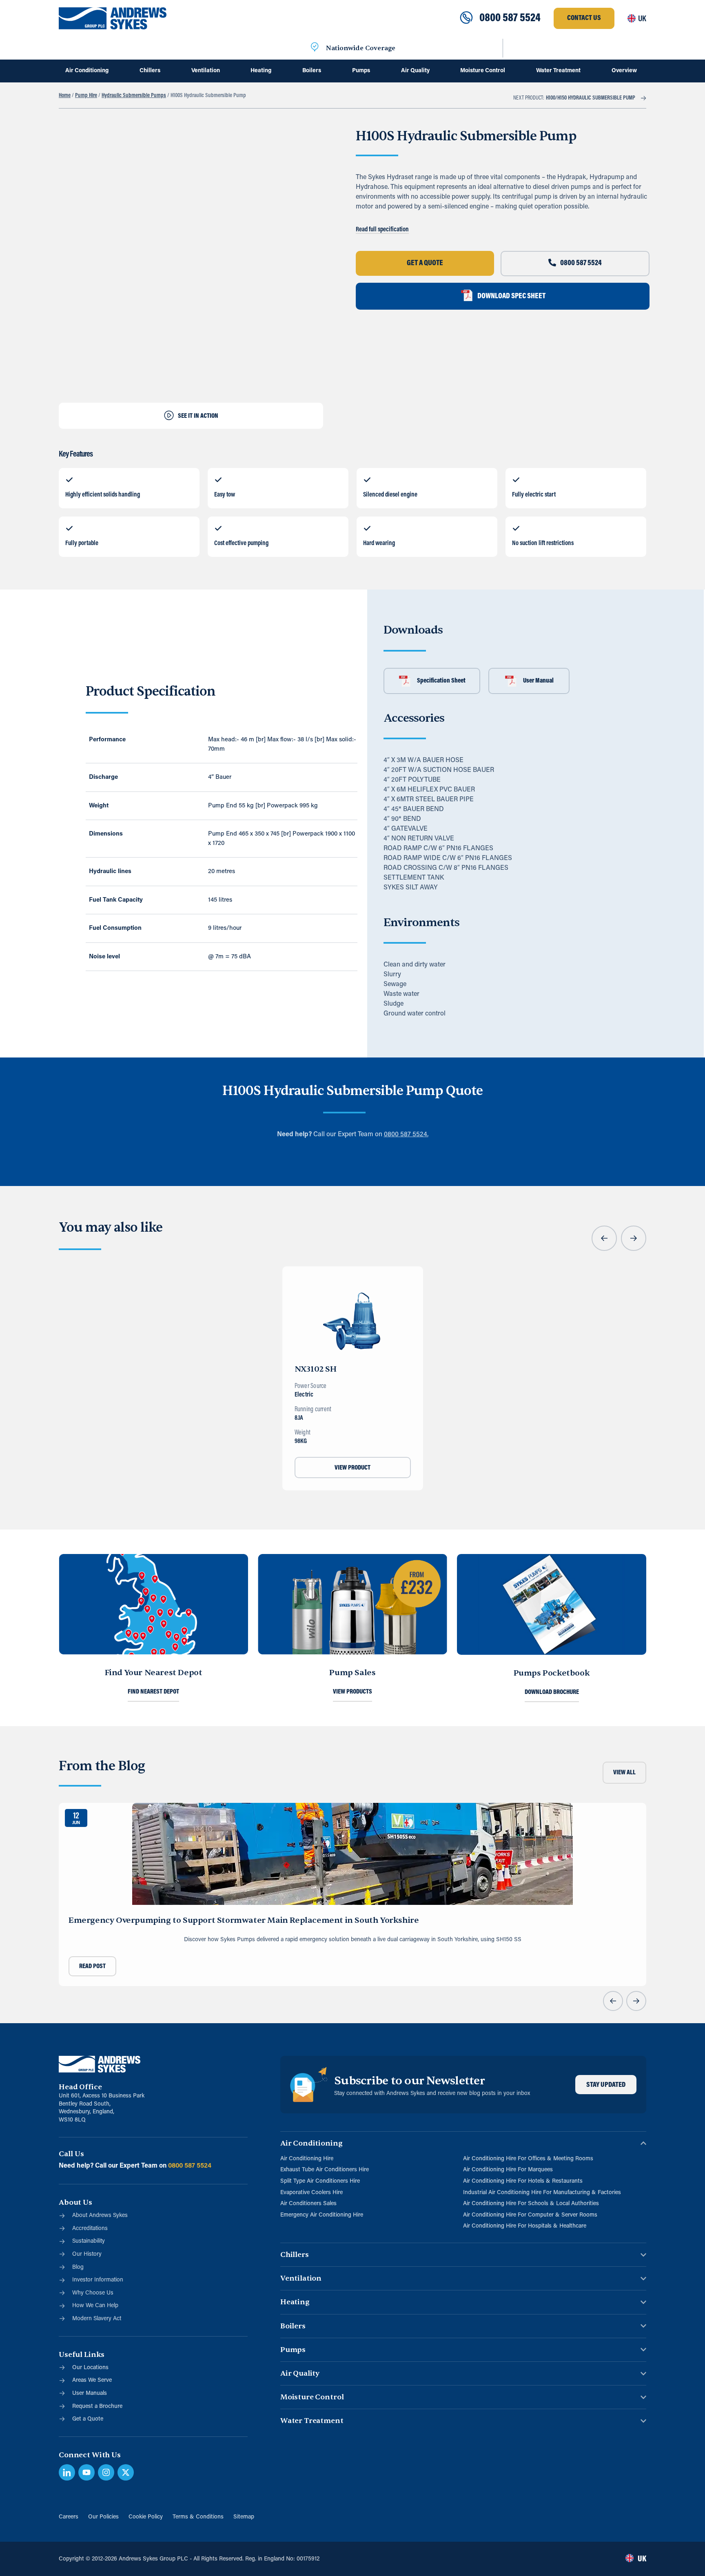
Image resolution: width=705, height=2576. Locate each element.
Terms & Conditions (198, 2517)
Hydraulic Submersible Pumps (134, 96)
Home (65, 96)
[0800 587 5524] (466, 18)
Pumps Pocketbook (552, 1673)
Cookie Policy (146, 2517)
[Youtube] (86, 2472)
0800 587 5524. (406, 1135)
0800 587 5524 (510, 18)
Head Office (80, 2087)
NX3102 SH (316, 1369)
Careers (69, 2517)
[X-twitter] (126, 2472)
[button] (604, 1238)
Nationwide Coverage (361, 48)
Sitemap (244, 2517)
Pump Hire (86, 96)
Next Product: (574, 98)
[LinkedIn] (67, 2472)
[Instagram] (106, 2472)
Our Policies (103, 2517)
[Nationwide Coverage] (315, 48)
